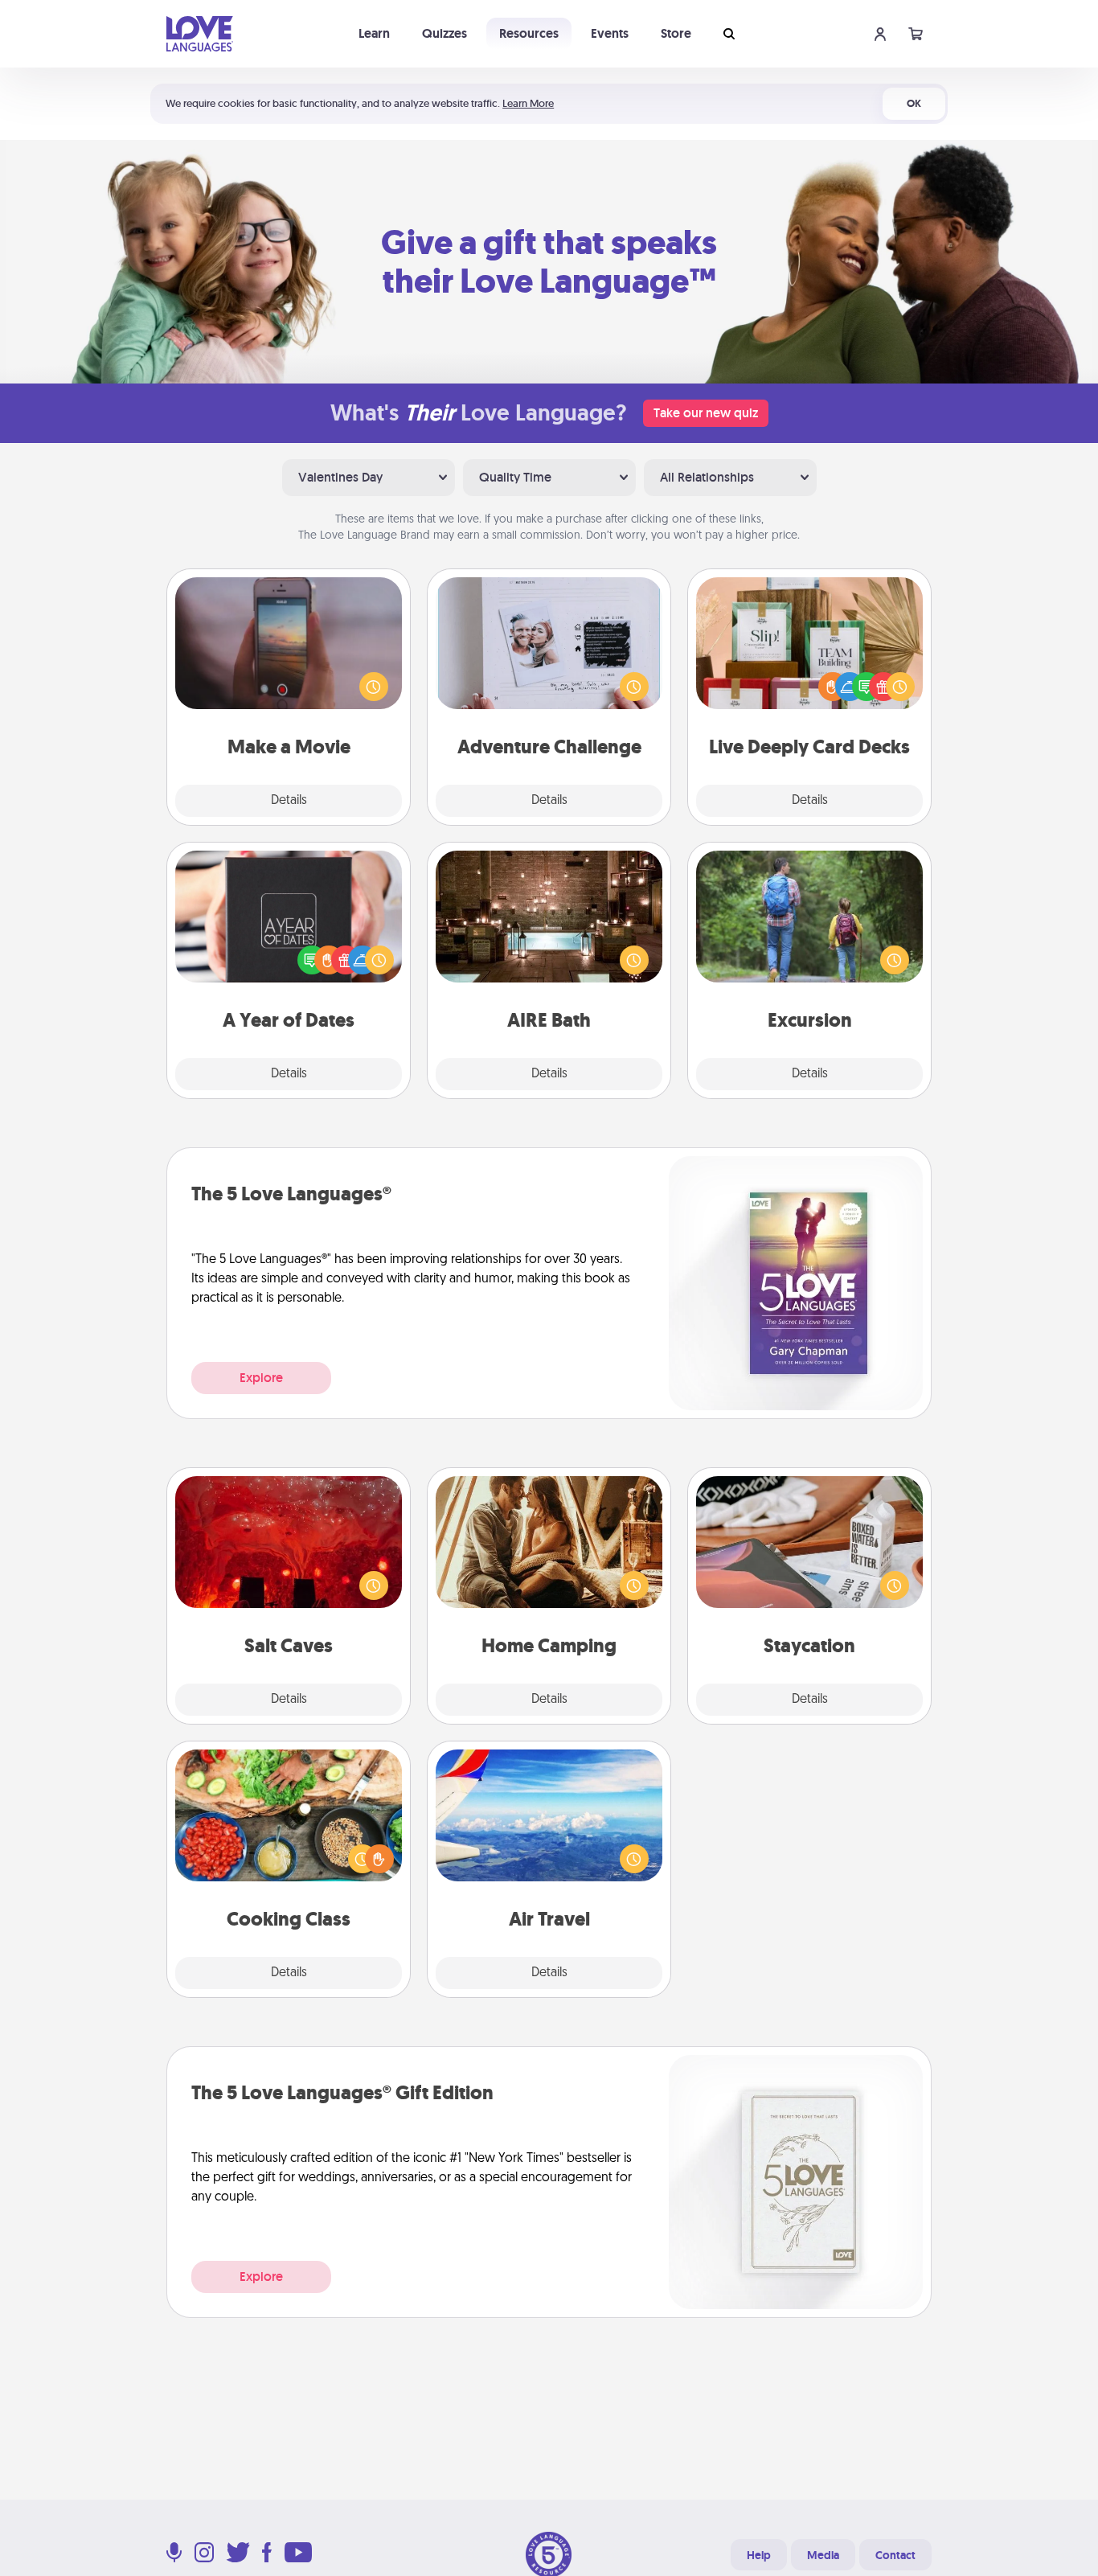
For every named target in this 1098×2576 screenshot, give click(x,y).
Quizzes (445, 33)
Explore (261, 1378)
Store (676, 33)
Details (289, 801)
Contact (895, 2555)
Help (759, 2555)
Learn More (528, 103)
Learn (374, 33)
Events (610, 33)
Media (823, 2555)
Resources (529, 33)
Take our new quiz (706, 413)
